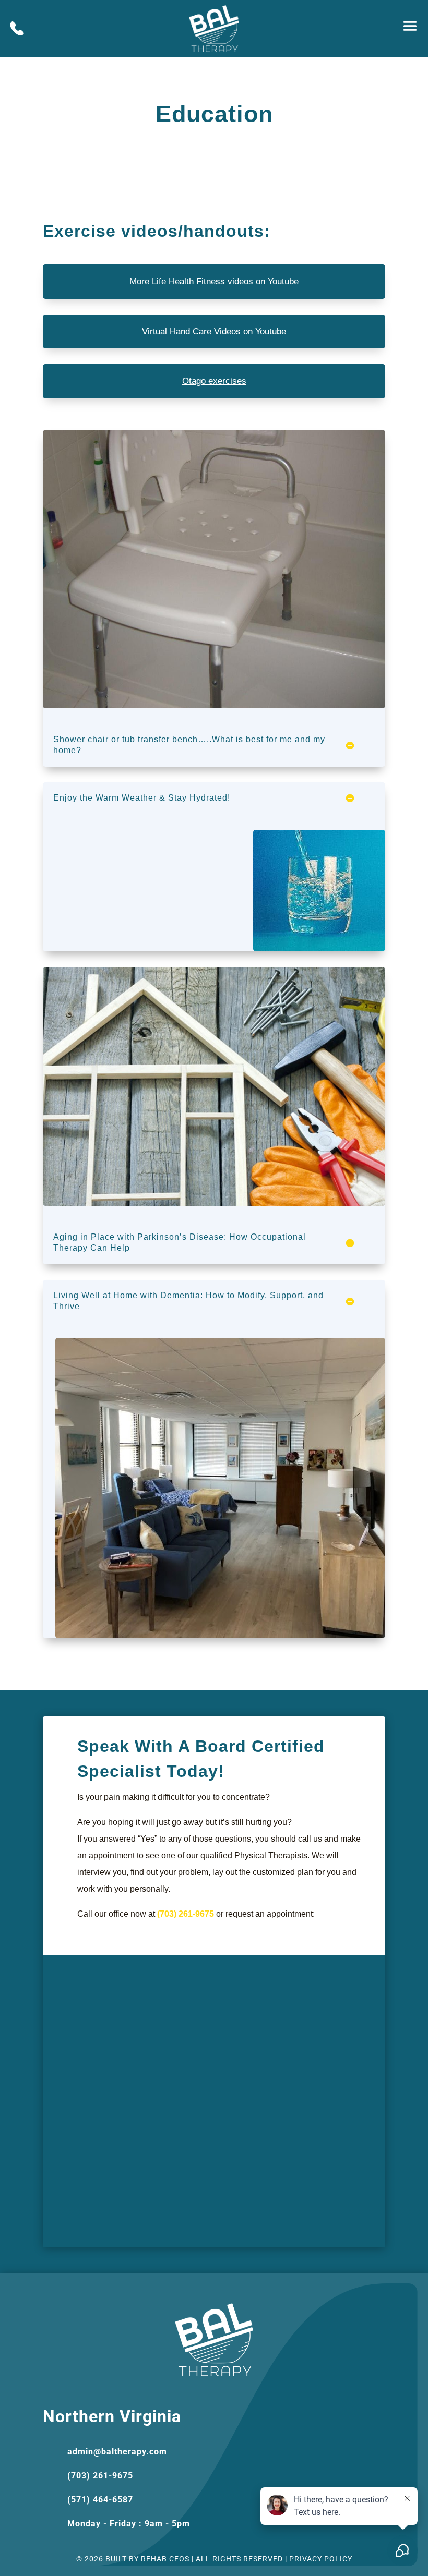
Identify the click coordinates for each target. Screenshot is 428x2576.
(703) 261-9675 (186, 1914)
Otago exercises (214, 381)
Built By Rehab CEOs (147, 2559)
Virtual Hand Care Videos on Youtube (214, 331)
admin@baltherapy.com (117, 2452)
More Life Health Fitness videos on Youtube (214, 281)
